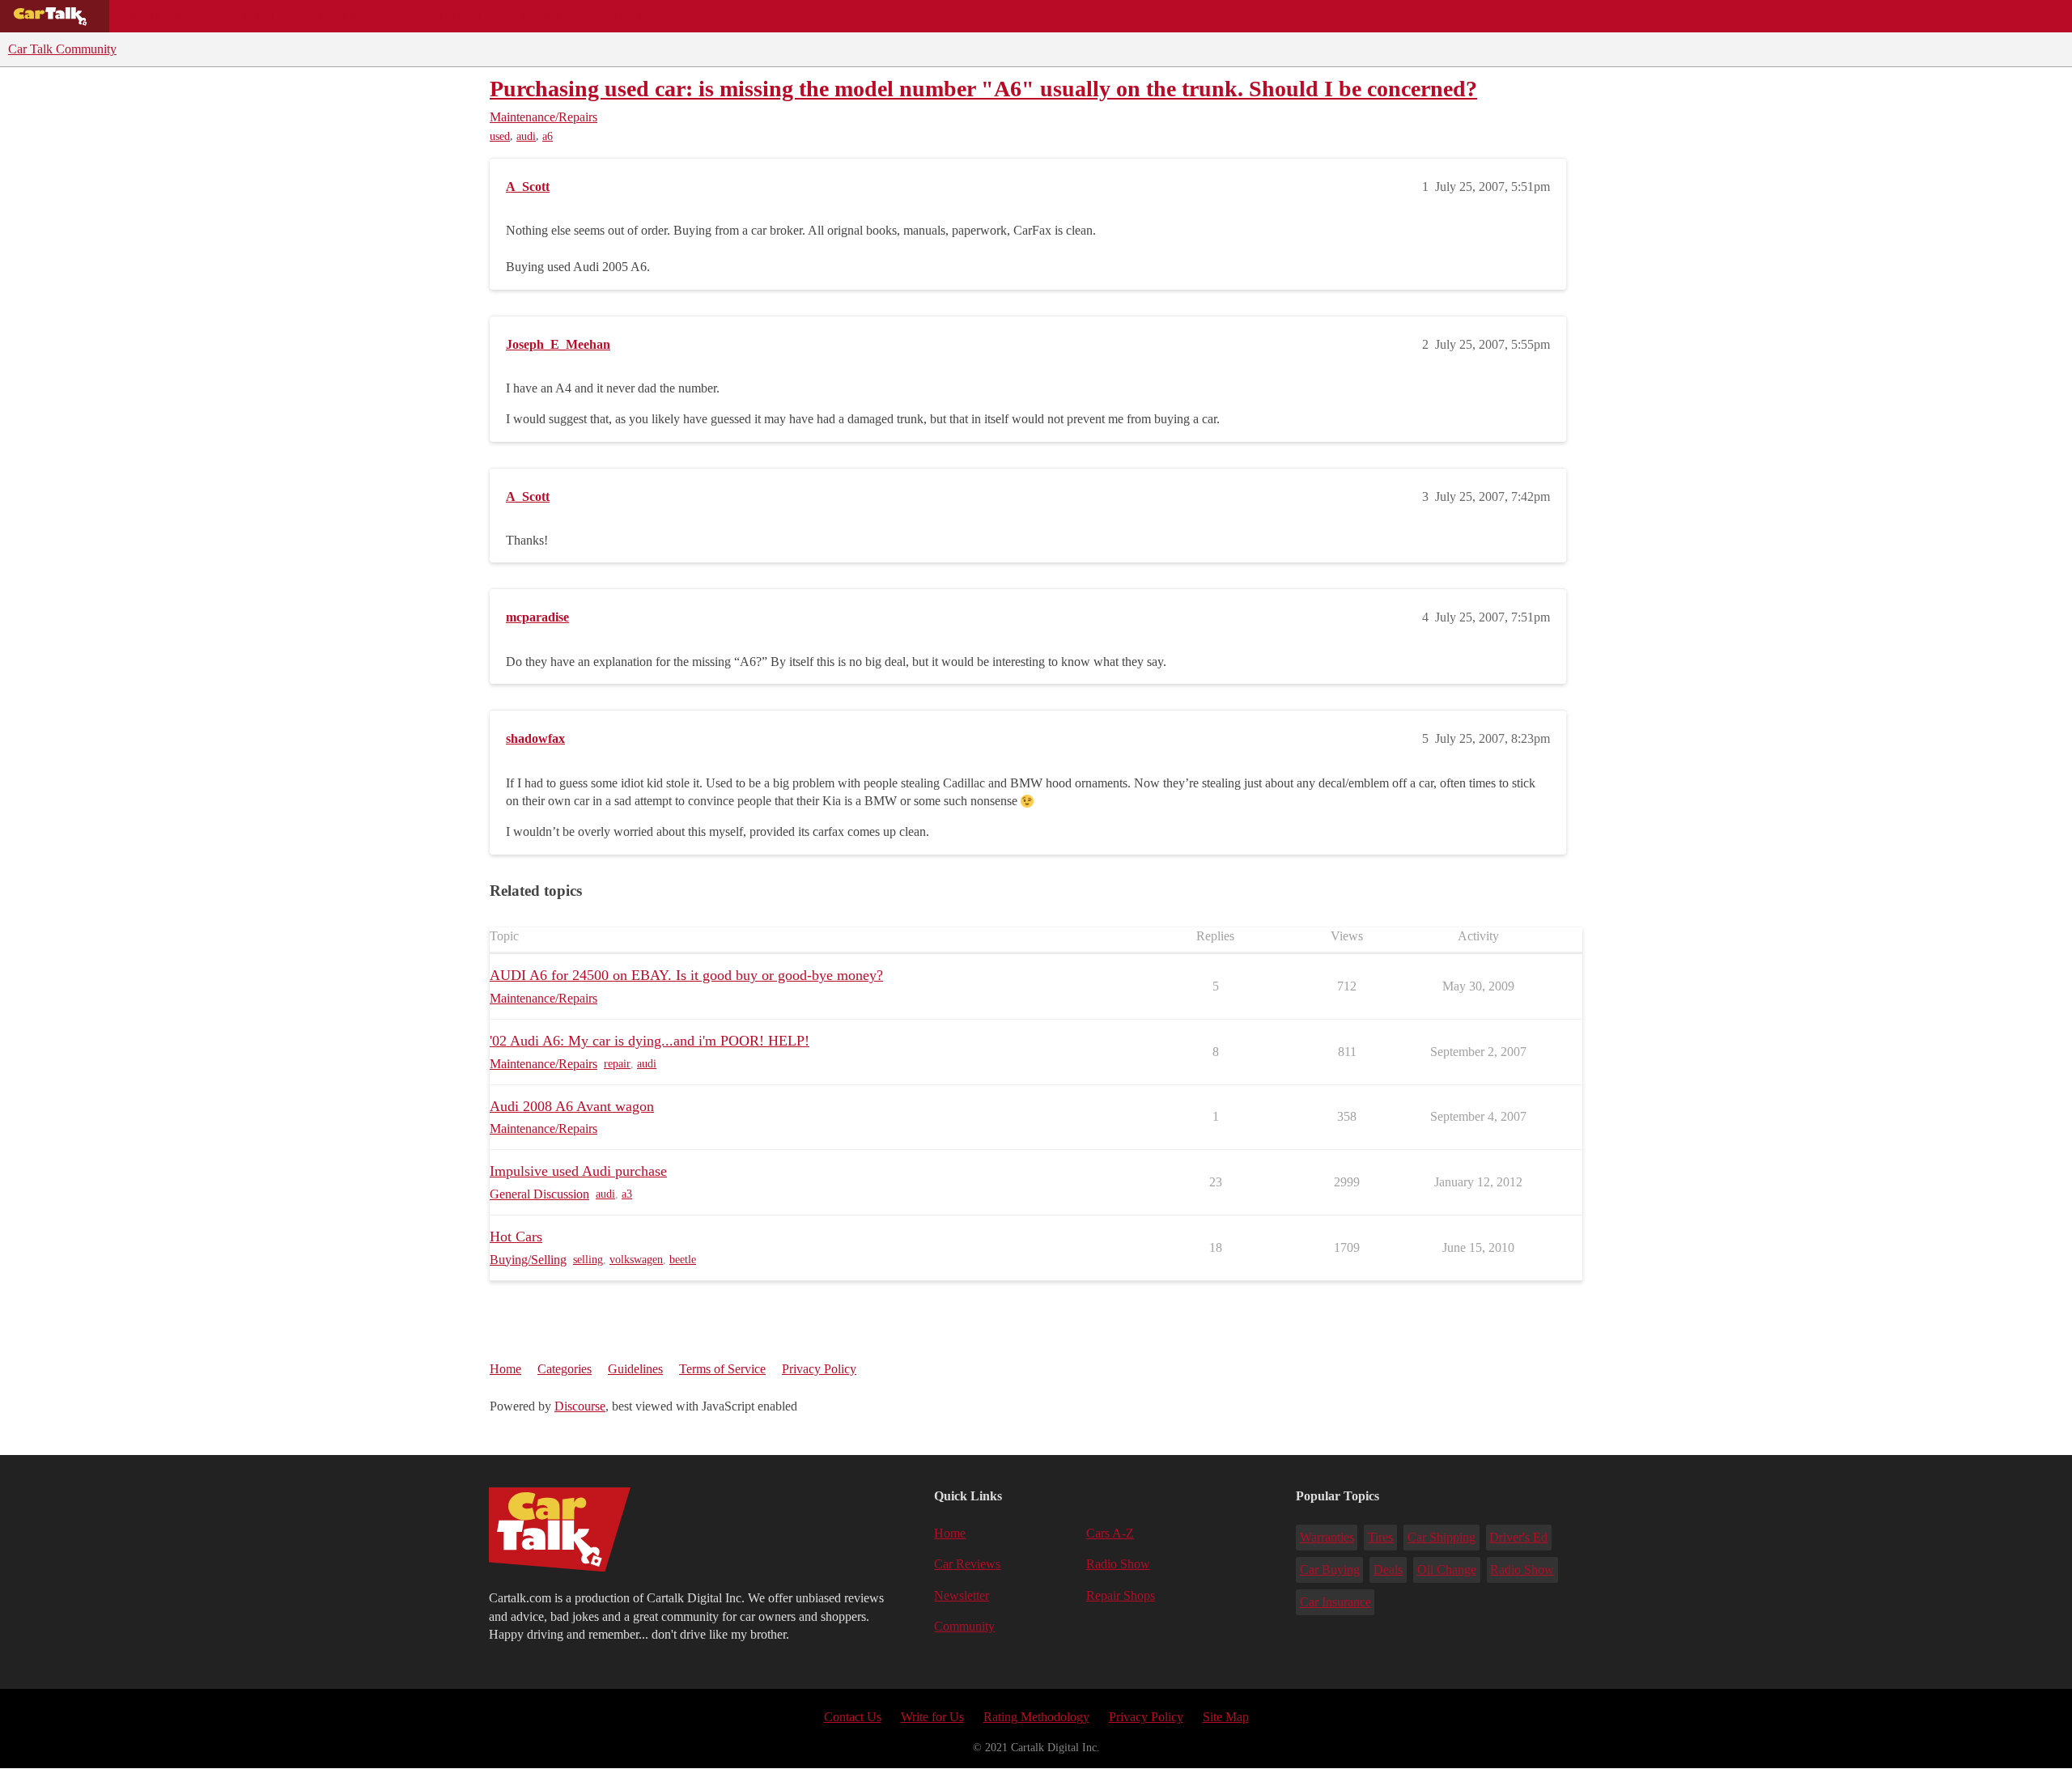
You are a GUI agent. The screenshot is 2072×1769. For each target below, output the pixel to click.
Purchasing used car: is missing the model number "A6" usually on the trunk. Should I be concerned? (983, 89)
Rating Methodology (1036, 1717)
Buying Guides (167, 16)
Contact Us (853, 1717)
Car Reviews (339, 16)
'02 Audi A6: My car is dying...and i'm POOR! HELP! (650, 1041)
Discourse (580, 1406)
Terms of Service (722, 1369)
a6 (548, 136)
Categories (565, 1369)
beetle (683, 1260)
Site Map (1226, 1717)
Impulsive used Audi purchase (578, 1171)
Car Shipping (1441, 1537)
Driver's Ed (1518, 1537)
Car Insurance (1335, 1602)
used (500, 136)
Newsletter (962, 1595)
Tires (1380, 1537)
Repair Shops (442, 16)
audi (526, 136)
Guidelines (635, 1369)
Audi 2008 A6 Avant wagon (572, 1106)
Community (543, 16)
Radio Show (1118, 1564)
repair (617, 1064)
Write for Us (932, 1717)
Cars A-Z (629, 16)
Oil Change (1447, 1570)
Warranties (1327, 1537)
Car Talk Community (62, 49)
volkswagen (636, 1260)
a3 (627, 1194)
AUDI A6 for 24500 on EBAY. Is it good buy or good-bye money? (686, 975)
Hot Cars (516, 1237)
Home (505, 1369)
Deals (256, 16)
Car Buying (1330, 1570)
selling (588, 1260)
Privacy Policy (819, 1369)
